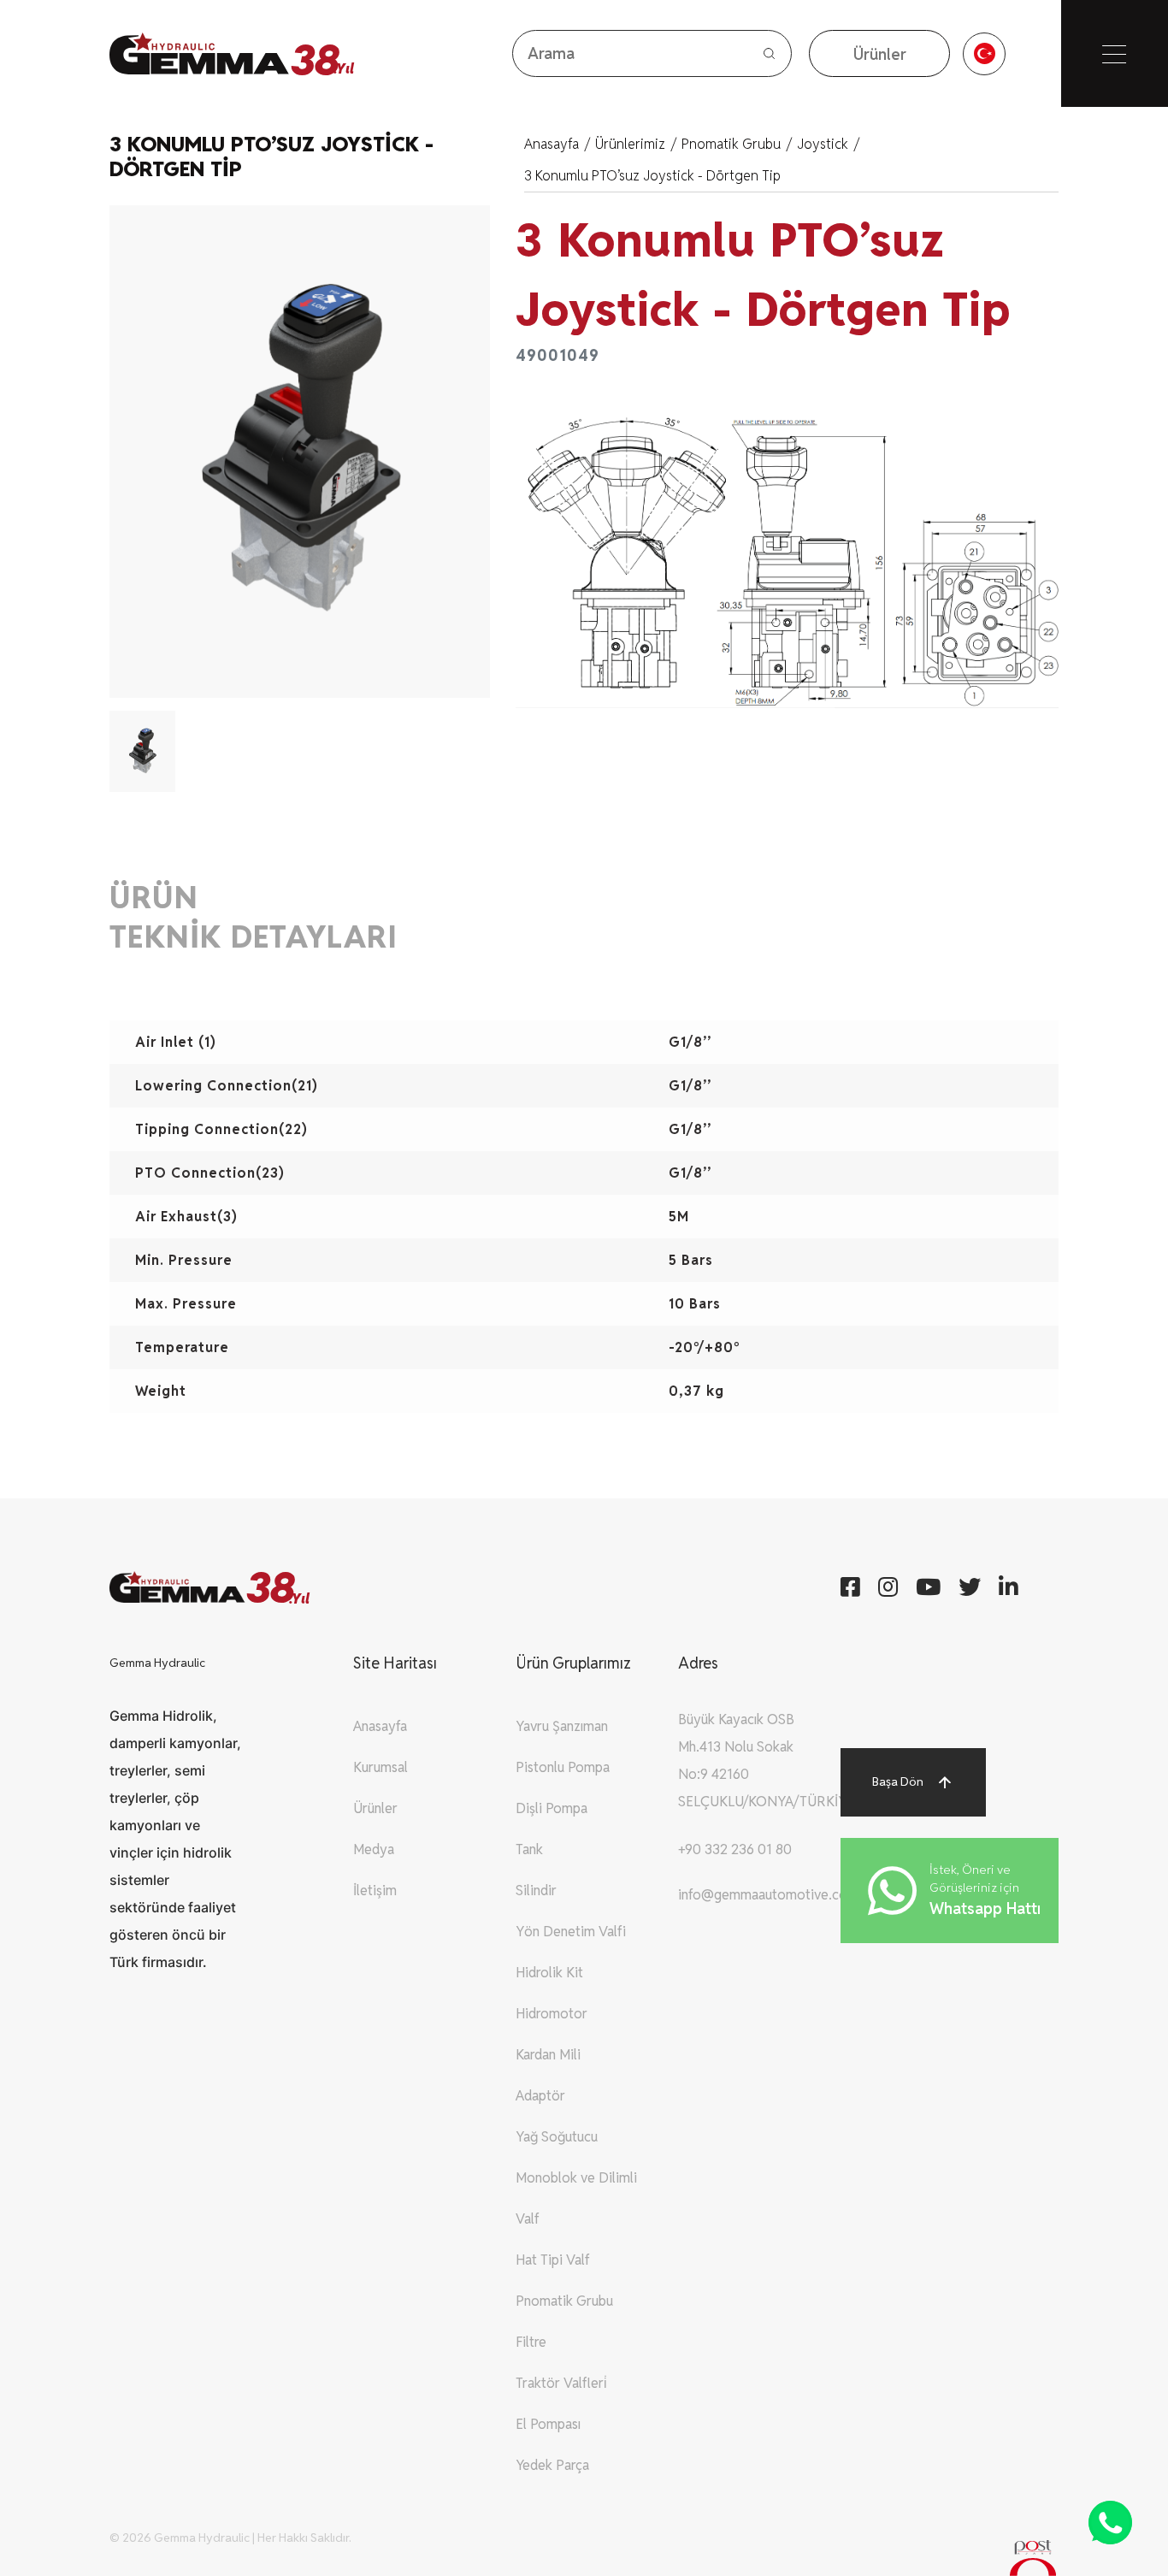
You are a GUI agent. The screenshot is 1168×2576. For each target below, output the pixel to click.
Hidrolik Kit (549, 1973)
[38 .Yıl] (200, 53)
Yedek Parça (552, 2465)
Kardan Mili (548, 2055)
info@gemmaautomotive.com (768, 1895)
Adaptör (540, 2096)
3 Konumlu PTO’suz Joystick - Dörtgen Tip (652, 176)
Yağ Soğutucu (557, 2137)
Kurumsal (380, 1767)
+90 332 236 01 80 (735, 1849)
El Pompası (548, 2424)
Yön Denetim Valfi (571, 1932)
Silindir (536, 1891)
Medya (374, 1849)
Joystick (828, 144)
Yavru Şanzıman (562, 1726)
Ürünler (375, 1808)
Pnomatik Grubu (737, 144)
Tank (529, 1849)
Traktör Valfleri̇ (561, 2383)
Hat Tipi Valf (553, 2260)
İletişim (375, 1891)
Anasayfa (557, 144)
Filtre (531, 2342)
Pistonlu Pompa (563, 1767)
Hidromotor (552, 2014)
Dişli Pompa (552, 1808)
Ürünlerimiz (636, 144)
